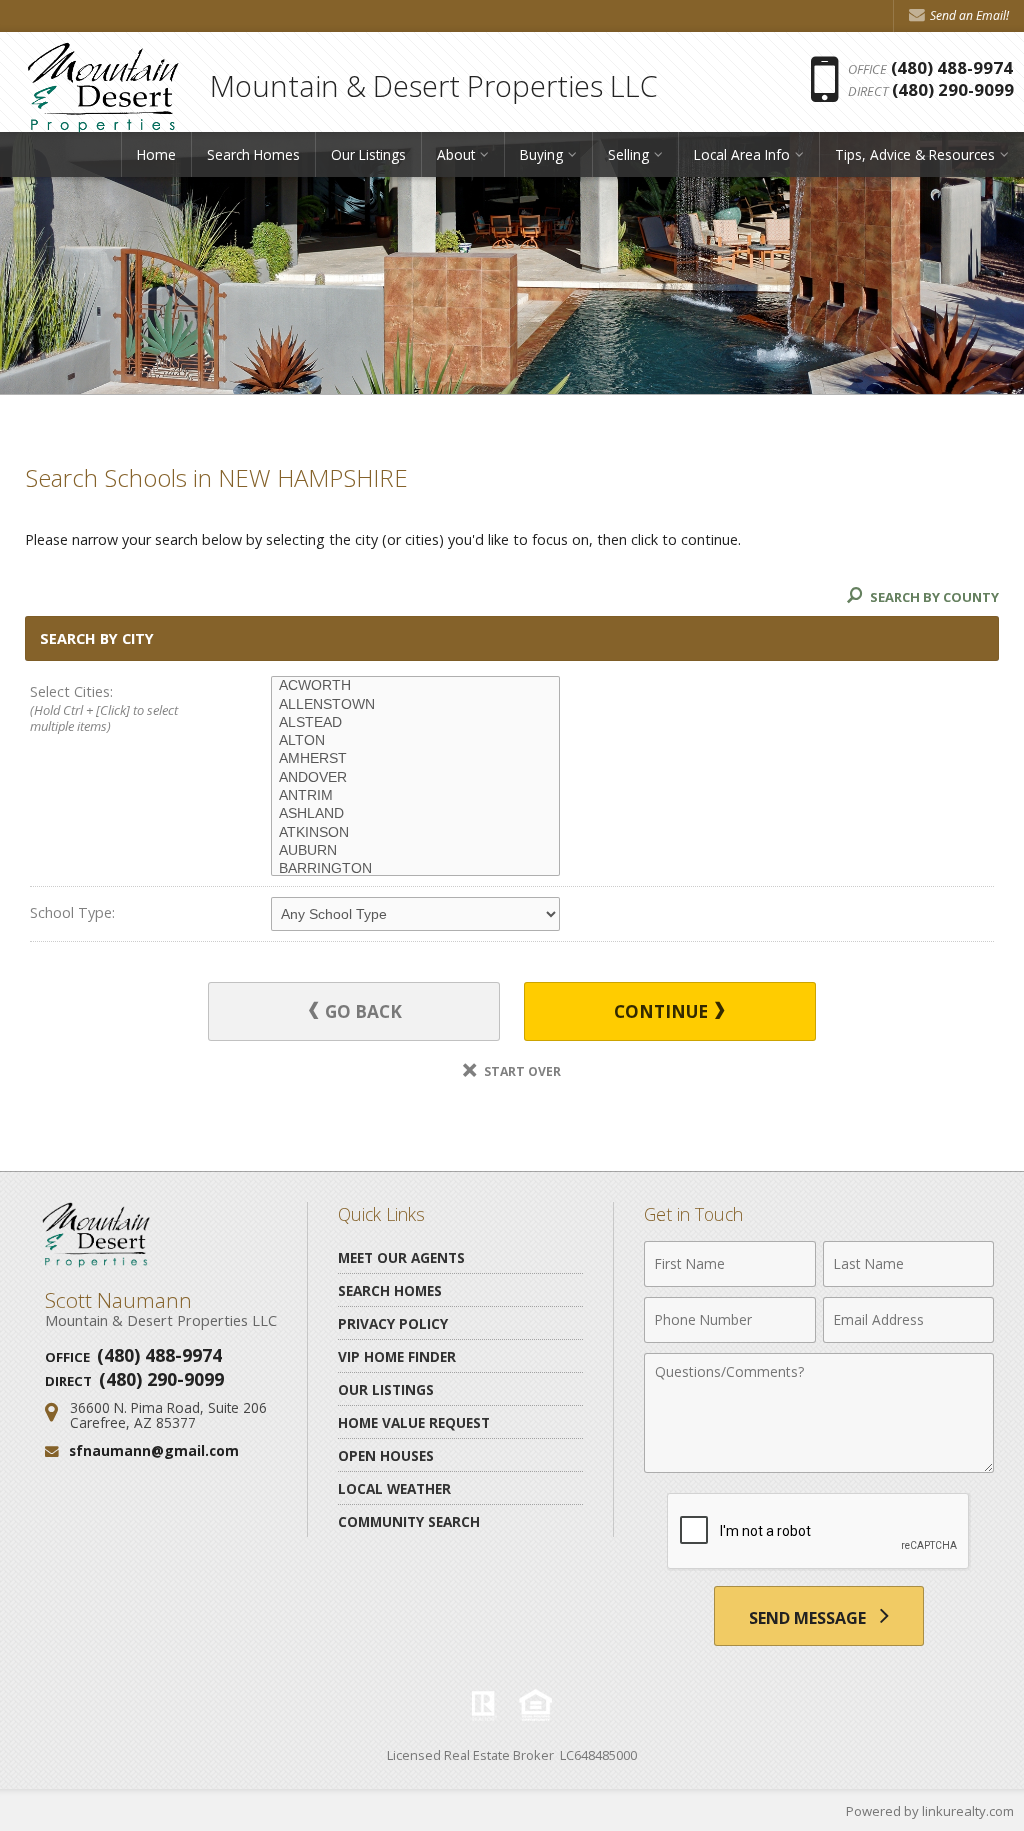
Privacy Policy (393, 1323)
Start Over (521, 1071)
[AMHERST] (415, 759)
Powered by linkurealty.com (930, 1811)
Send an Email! (968, 15)
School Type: (72, 912)
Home (156, 154)
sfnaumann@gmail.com (154, 1450)
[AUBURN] (415, 851)
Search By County (933, 597)
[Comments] (819, 1467)
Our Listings (368, 154)
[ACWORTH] (415, 686)
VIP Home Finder (397, 1356)
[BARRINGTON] (415, 869)
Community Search (409, 1521)
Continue (663, 1011)
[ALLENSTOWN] (415, 705)
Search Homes (253, 154)
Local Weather (394, 1488)
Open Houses (386, 1455)
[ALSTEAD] (415, 723)
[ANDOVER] (415, 778)
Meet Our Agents (401, 1257)
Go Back (361, 1011)
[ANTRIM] (415, 796)
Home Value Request (414, 1422)
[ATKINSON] (415, 833)
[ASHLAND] (415, 814)
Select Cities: (104, 708)
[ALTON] (415, 741)
